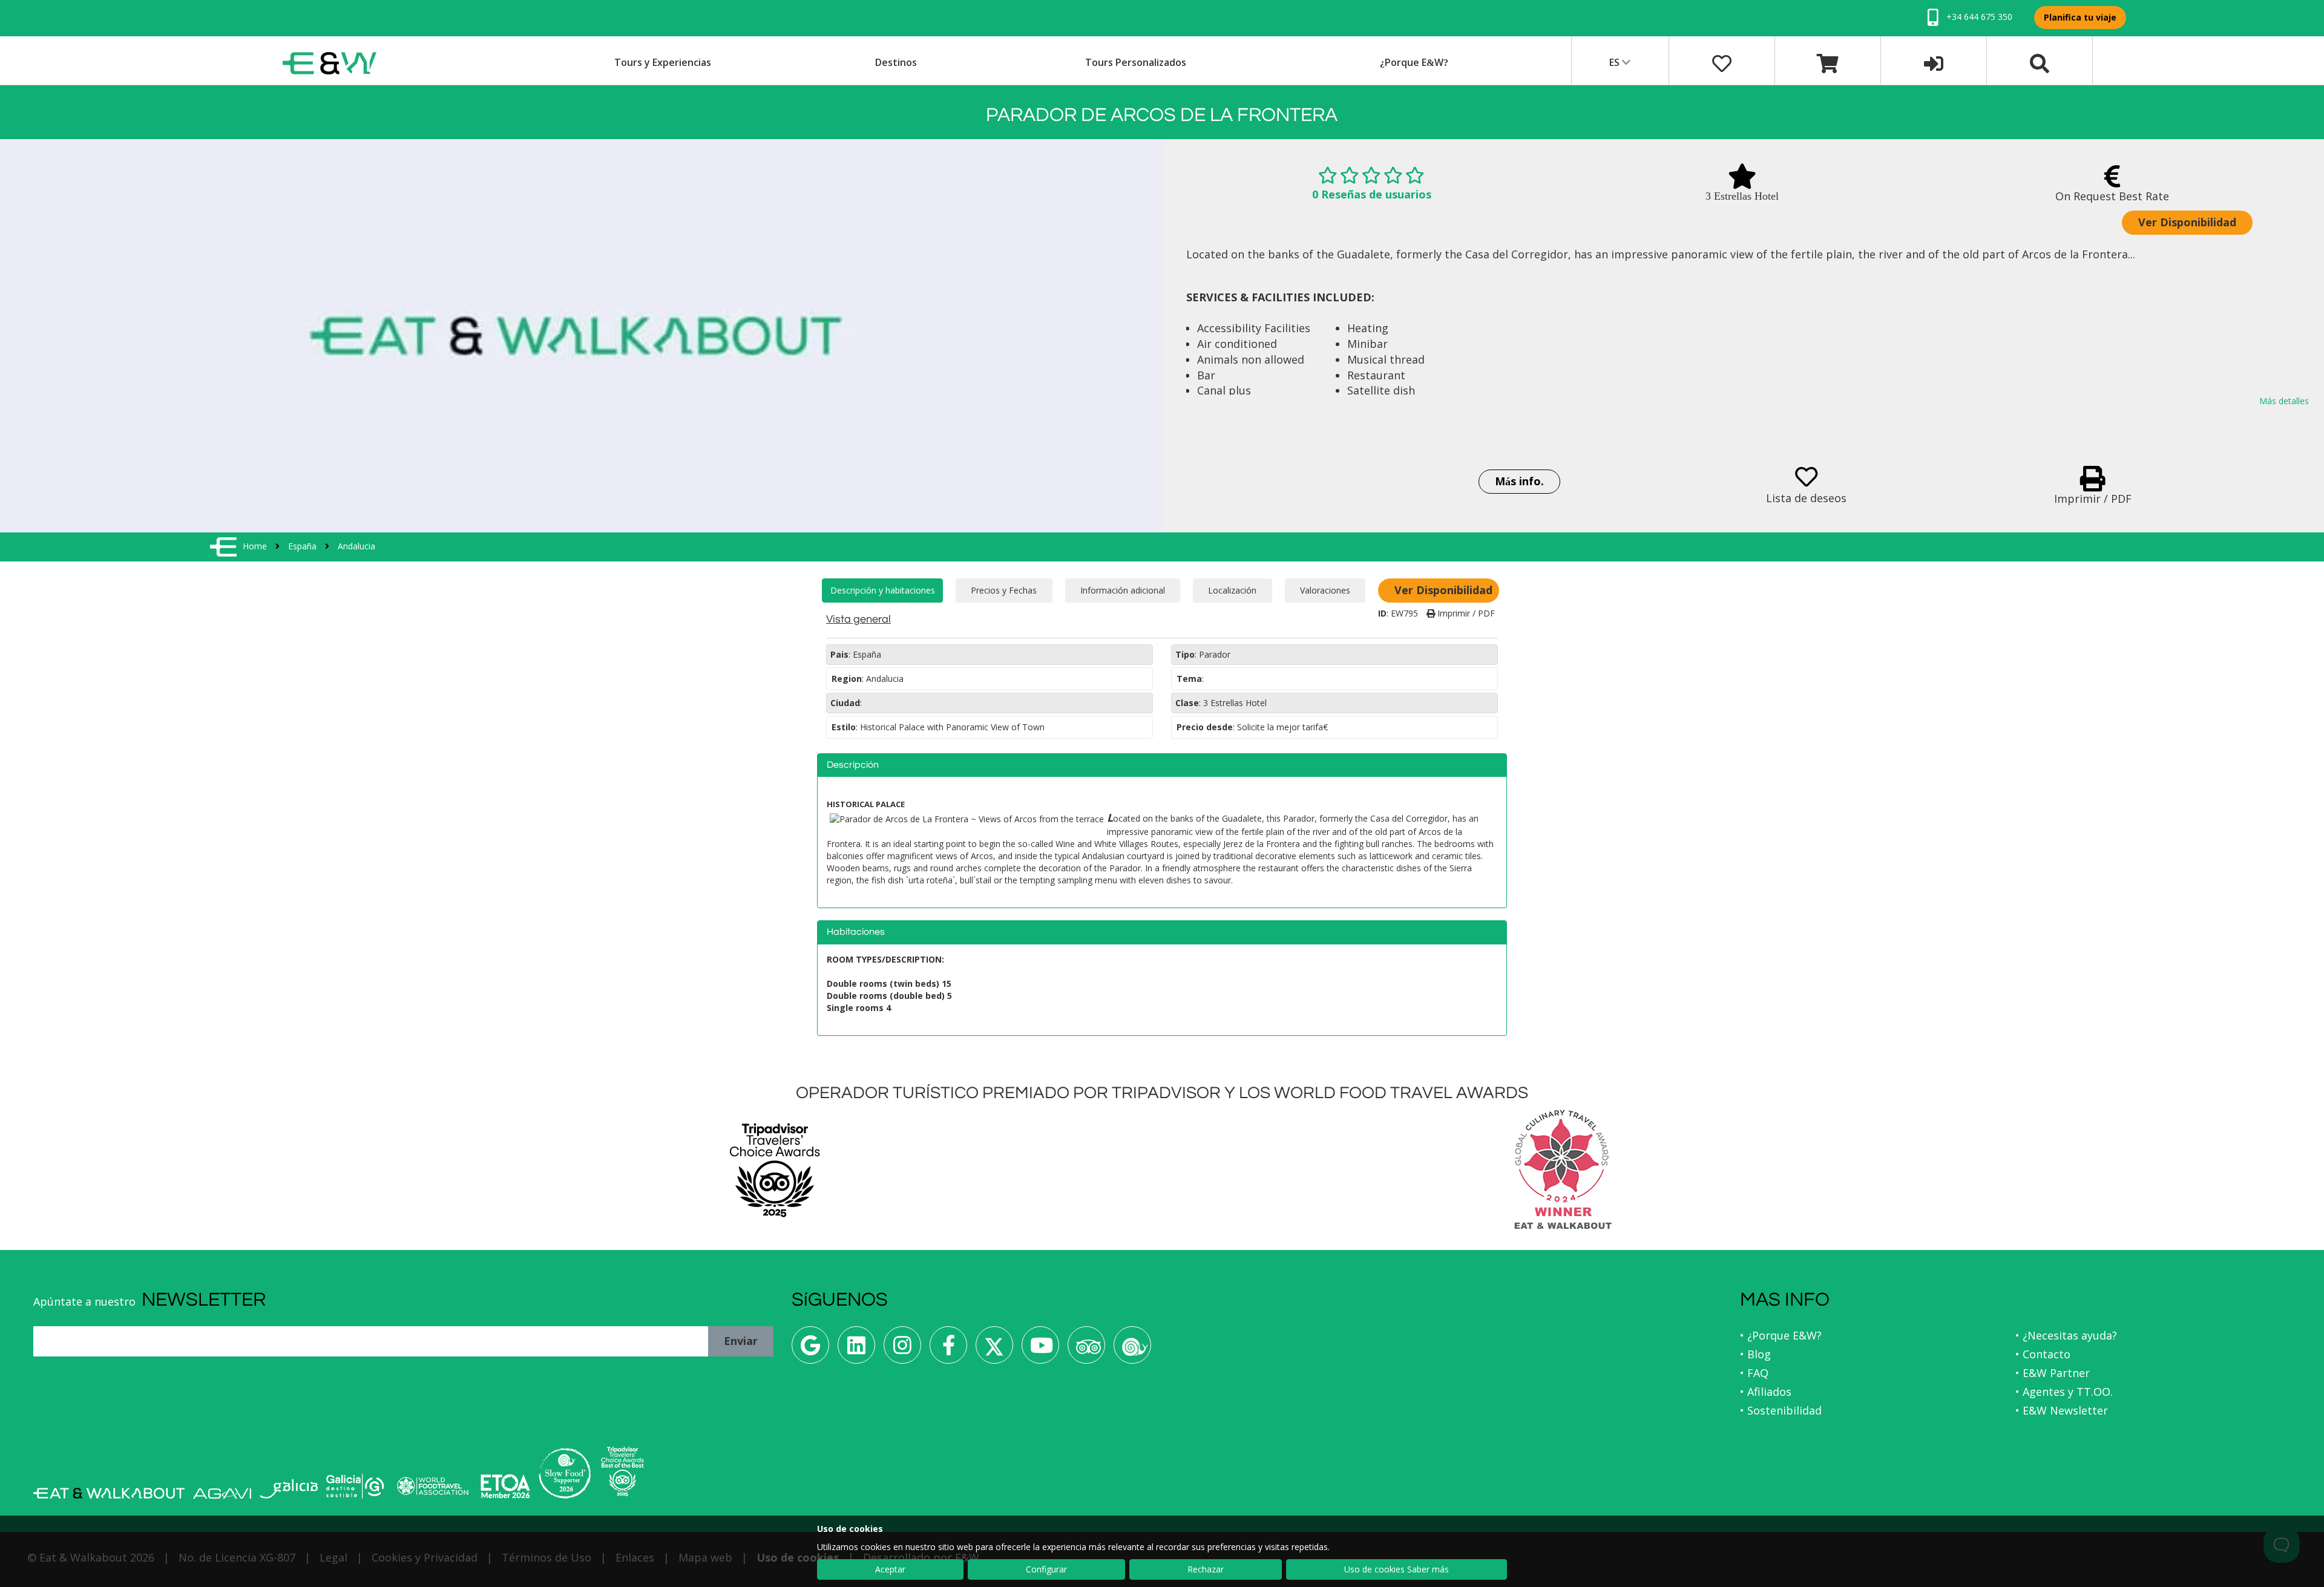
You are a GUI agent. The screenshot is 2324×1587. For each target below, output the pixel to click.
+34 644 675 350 (1978, 17)
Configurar (1046, 1569)
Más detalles (2284, 401)
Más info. (1519, 481)
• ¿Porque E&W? (1781, 1335)
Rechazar (1206, 1569)
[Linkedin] (856, 1350)
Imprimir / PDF (1465, 613)
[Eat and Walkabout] (109, 1493)
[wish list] (1722, 62)
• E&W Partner (2053, 1373)
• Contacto (2043, 1354)
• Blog (1755, 1354)
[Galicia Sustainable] (355, 1486)
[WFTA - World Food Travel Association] (432, 1486)
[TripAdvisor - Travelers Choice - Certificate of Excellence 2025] (622, 1471)
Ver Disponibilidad (2187, 222)
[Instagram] (902, 1350)
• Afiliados (1766, 1392)
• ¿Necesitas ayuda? (2066, 1335)
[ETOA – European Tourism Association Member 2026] (505, 1486)
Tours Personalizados (1136, 62)
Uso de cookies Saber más (1397, 1569)
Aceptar (890, 1569)
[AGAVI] (222, 1494)
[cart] (1828, 62)
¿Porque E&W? (1414, 62)
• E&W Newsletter (2062, 1410)
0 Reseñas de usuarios (1372, 194)
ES (1616, 62)
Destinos (896, 62)
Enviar (741, 1341)
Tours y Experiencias (663, 62)
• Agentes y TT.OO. (2064, 1392)
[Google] (810, 1350)
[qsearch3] (2040, 62)
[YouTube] (1040, 1350)
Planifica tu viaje (2080, 17)
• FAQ (1754, 1373)
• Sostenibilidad (1781, 1410)
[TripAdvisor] (1086, 1350)
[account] (1934, 62)
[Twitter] (994, 1350)
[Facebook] (948, 1350)
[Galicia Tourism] (289, 1489)
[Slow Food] (1132, 1350)
